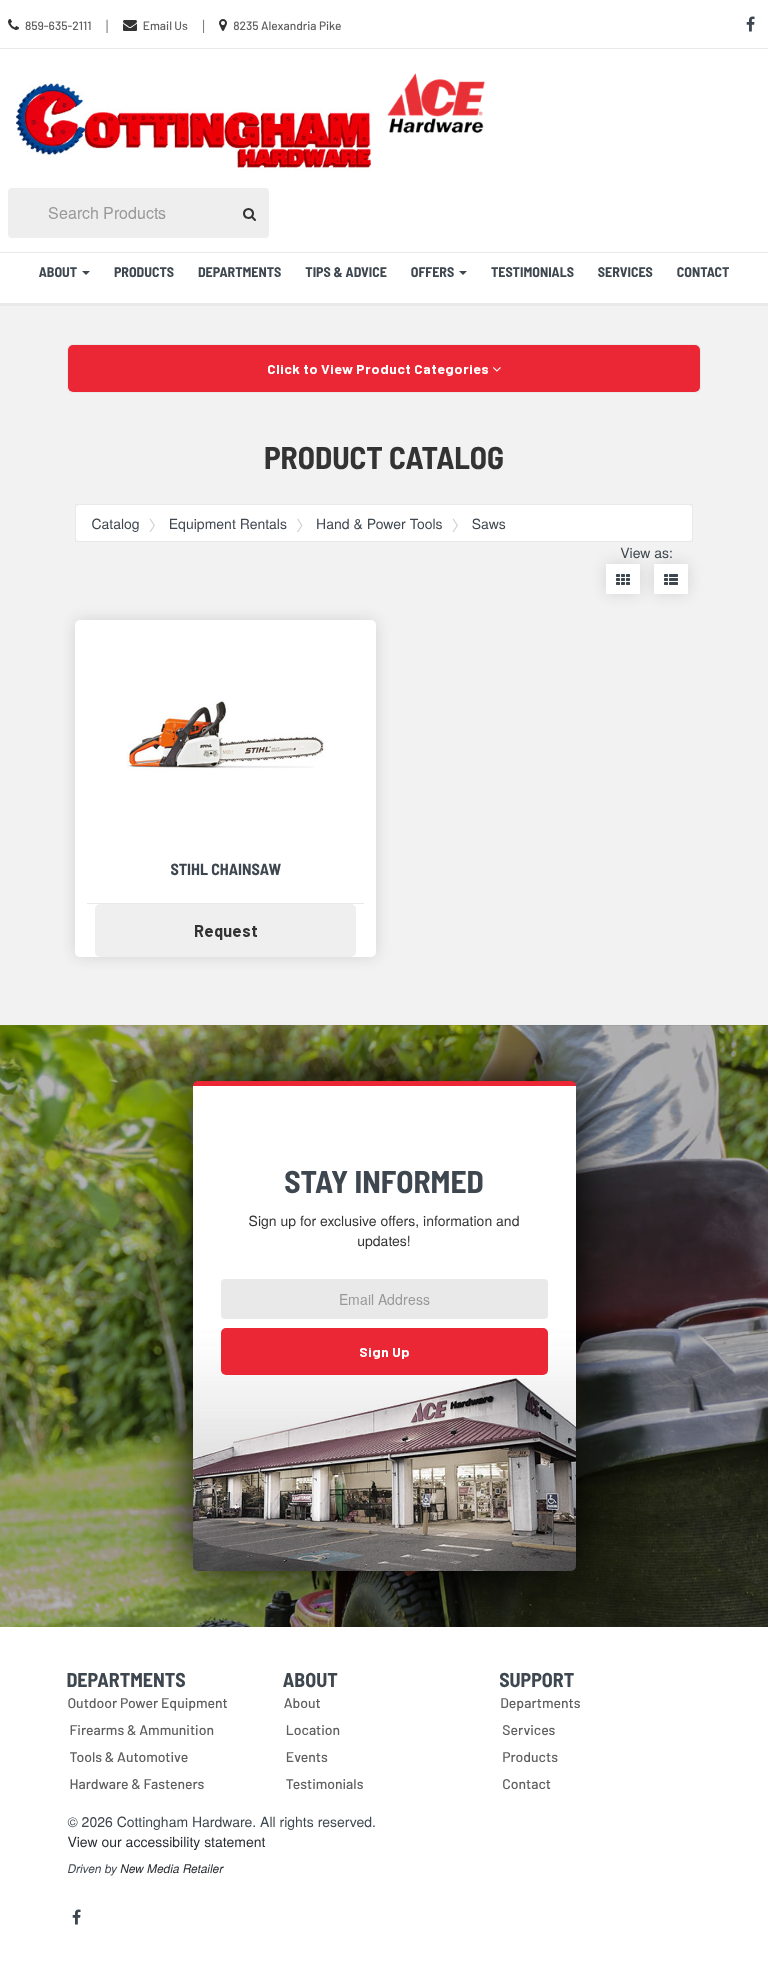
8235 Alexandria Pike (287, 26)
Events (307, 1756)
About (302, 1702)
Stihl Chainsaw (225, 869)
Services (625, 271)
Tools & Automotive (128, 1756)
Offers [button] (434, 271)
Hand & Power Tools (379, 523)
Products (144, 271)
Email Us (165, 26)
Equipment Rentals (228, 523)
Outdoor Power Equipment (147, 1702)
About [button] (59, 271)
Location (313, 1729)
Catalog (115, 523)
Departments (239, 271)
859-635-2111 (58, 26)
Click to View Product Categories (379, 368)
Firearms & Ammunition (141, 1729)
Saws (489, 523)
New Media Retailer (171, 1869)
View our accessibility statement (166, 1841)
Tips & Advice (346, 271)
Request (265, 930)
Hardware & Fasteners (136, 1783)
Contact (703, 271)
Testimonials (532, 271)
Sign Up (384, 1351)
